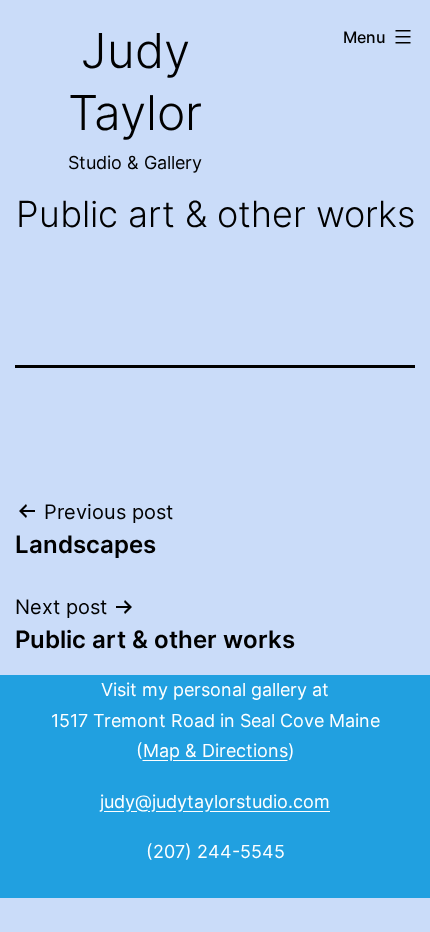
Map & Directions (215, 750)
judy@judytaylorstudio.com (215, 801)
